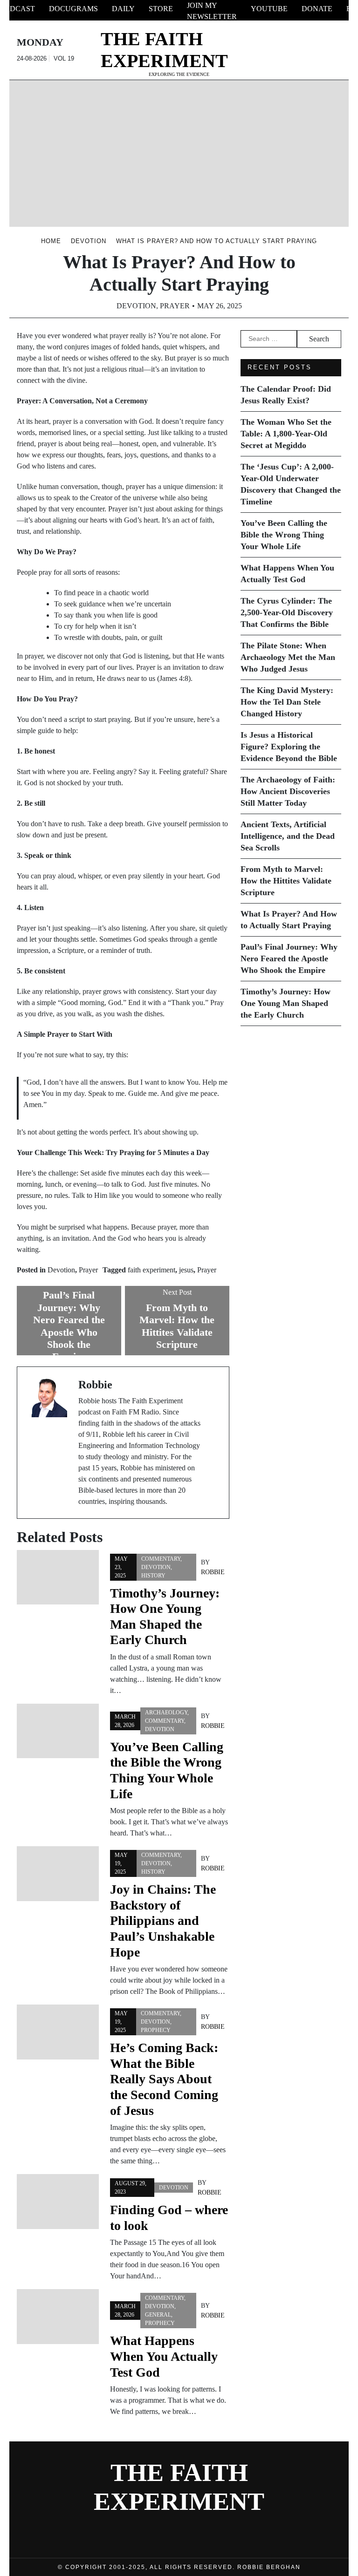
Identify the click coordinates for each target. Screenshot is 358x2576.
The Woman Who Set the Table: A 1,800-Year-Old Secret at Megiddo (286, 434)
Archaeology (166, 1713)
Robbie (213, 1572)
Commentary (161, 1559)
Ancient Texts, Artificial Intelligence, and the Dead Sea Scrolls (288, 836)
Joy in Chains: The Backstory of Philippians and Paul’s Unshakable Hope (163, 1920)
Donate (317, 9)
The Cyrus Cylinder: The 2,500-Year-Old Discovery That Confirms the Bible (287, 612)
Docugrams (73, 9)
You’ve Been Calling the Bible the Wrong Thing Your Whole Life (284, 535)
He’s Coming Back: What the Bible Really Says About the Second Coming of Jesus (164, 2079)
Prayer (175, 306)
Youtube (269, 9)
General (158, 2315)
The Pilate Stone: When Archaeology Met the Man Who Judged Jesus (288, 657)
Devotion (136, 306)
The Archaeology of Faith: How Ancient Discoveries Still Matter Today (288, 791)
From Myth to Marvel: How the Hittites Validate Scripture (286, 881)
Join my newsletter (212, 11)
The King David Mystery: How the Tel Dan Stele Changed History (287, 702)
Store (161, 9)
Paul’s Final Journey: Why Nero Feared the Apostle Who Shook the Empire (289, 958)
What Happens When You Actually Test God (164, 2356)
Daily (123, 9)
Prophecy (156, 2030)
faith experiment (151, 1270)
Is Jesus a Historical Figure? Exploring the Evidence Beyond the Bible (289, 747)
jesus (186, 1270)
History (153, 1576)
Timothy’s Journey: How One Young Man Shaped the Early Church (286, 1003)
